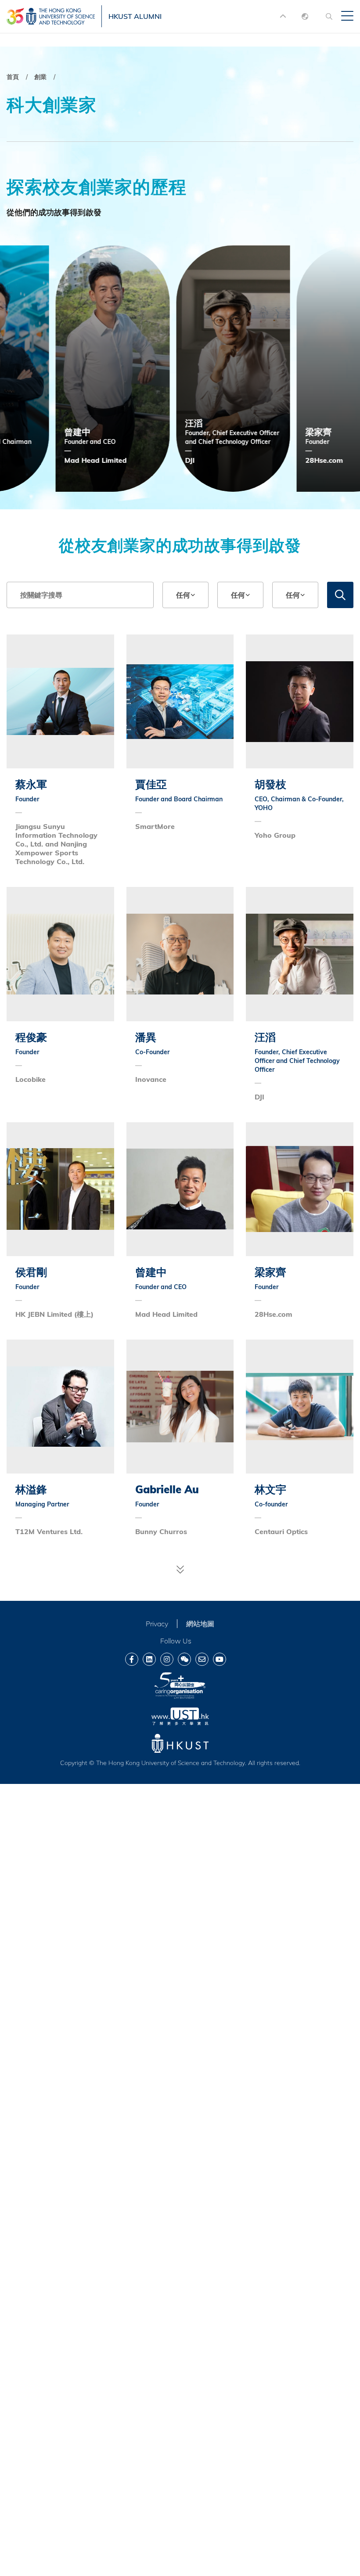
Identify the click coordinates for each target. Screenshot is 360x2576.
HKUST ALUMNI (135, 16)
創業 (40, 77)
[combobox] (185, 595)
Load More (180, 1569)
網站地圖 (200, 1624)
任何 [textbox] (183, 595)
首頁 (13, 77)
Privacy (157, 1624)
